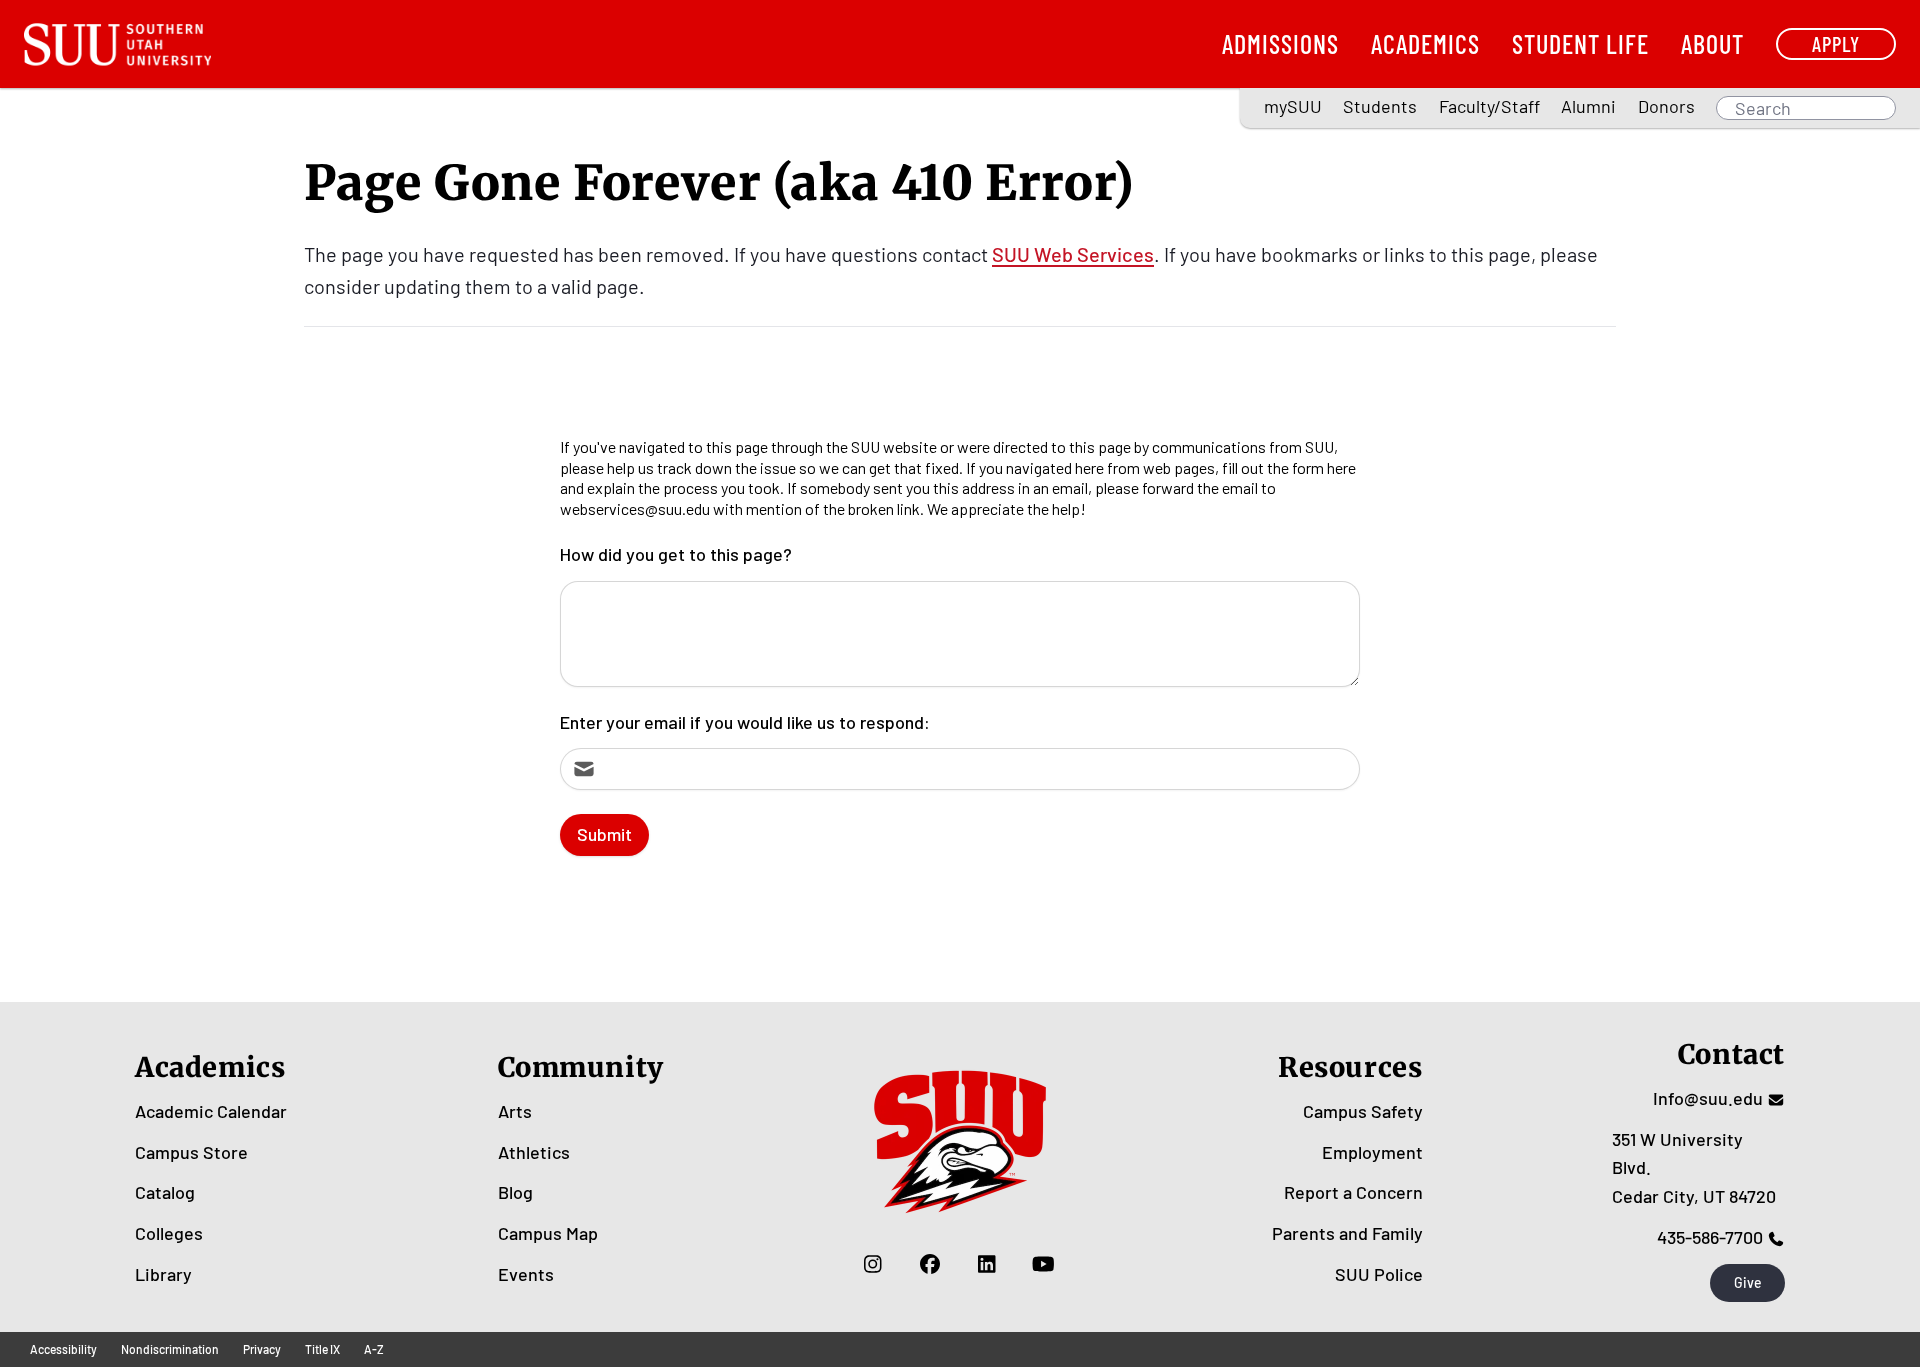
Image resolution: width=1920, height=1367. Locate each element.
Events (526, 1274)
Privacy (262, 1349)
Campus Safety (1363, 1111)
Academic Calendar (211, 1111)
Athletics (534, 1152)
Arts (515, 1111)
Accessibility (63, 1349)
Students (1380, 106)
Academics (1425, 43)
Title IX (322, 1349)
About (1712, 43)
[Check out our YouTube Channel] (1043, 1264)
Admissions (1280, 43)
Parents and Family (1347, 1233)
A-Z (374, 1349)
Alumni (1588, 106)
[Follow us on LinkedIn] (986, 1264)
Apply (1836, 43)
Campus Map (548, 1233)
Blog (515, 1192)
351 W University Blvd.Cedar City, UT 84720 (1694, 1168)
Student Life (1580, 43)
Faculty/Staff (1489, 106)
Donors (1666, 106)
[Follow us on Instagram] (872, 1264)
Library (163, 1274)
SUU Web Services (1073, 254)
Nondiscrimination (170, 1349)
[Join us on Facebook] (929, 1264)
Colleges (169, 1233)
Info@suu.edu (1708, 1098)
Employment (1372, 1152)
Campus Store (191, 1152)
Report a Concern (1353, 1192)
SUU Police (1379, 1274)
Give (1748, 1282)
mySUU (1293, 106)
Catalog (165, 1192)
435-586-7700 (1710, 1237)
